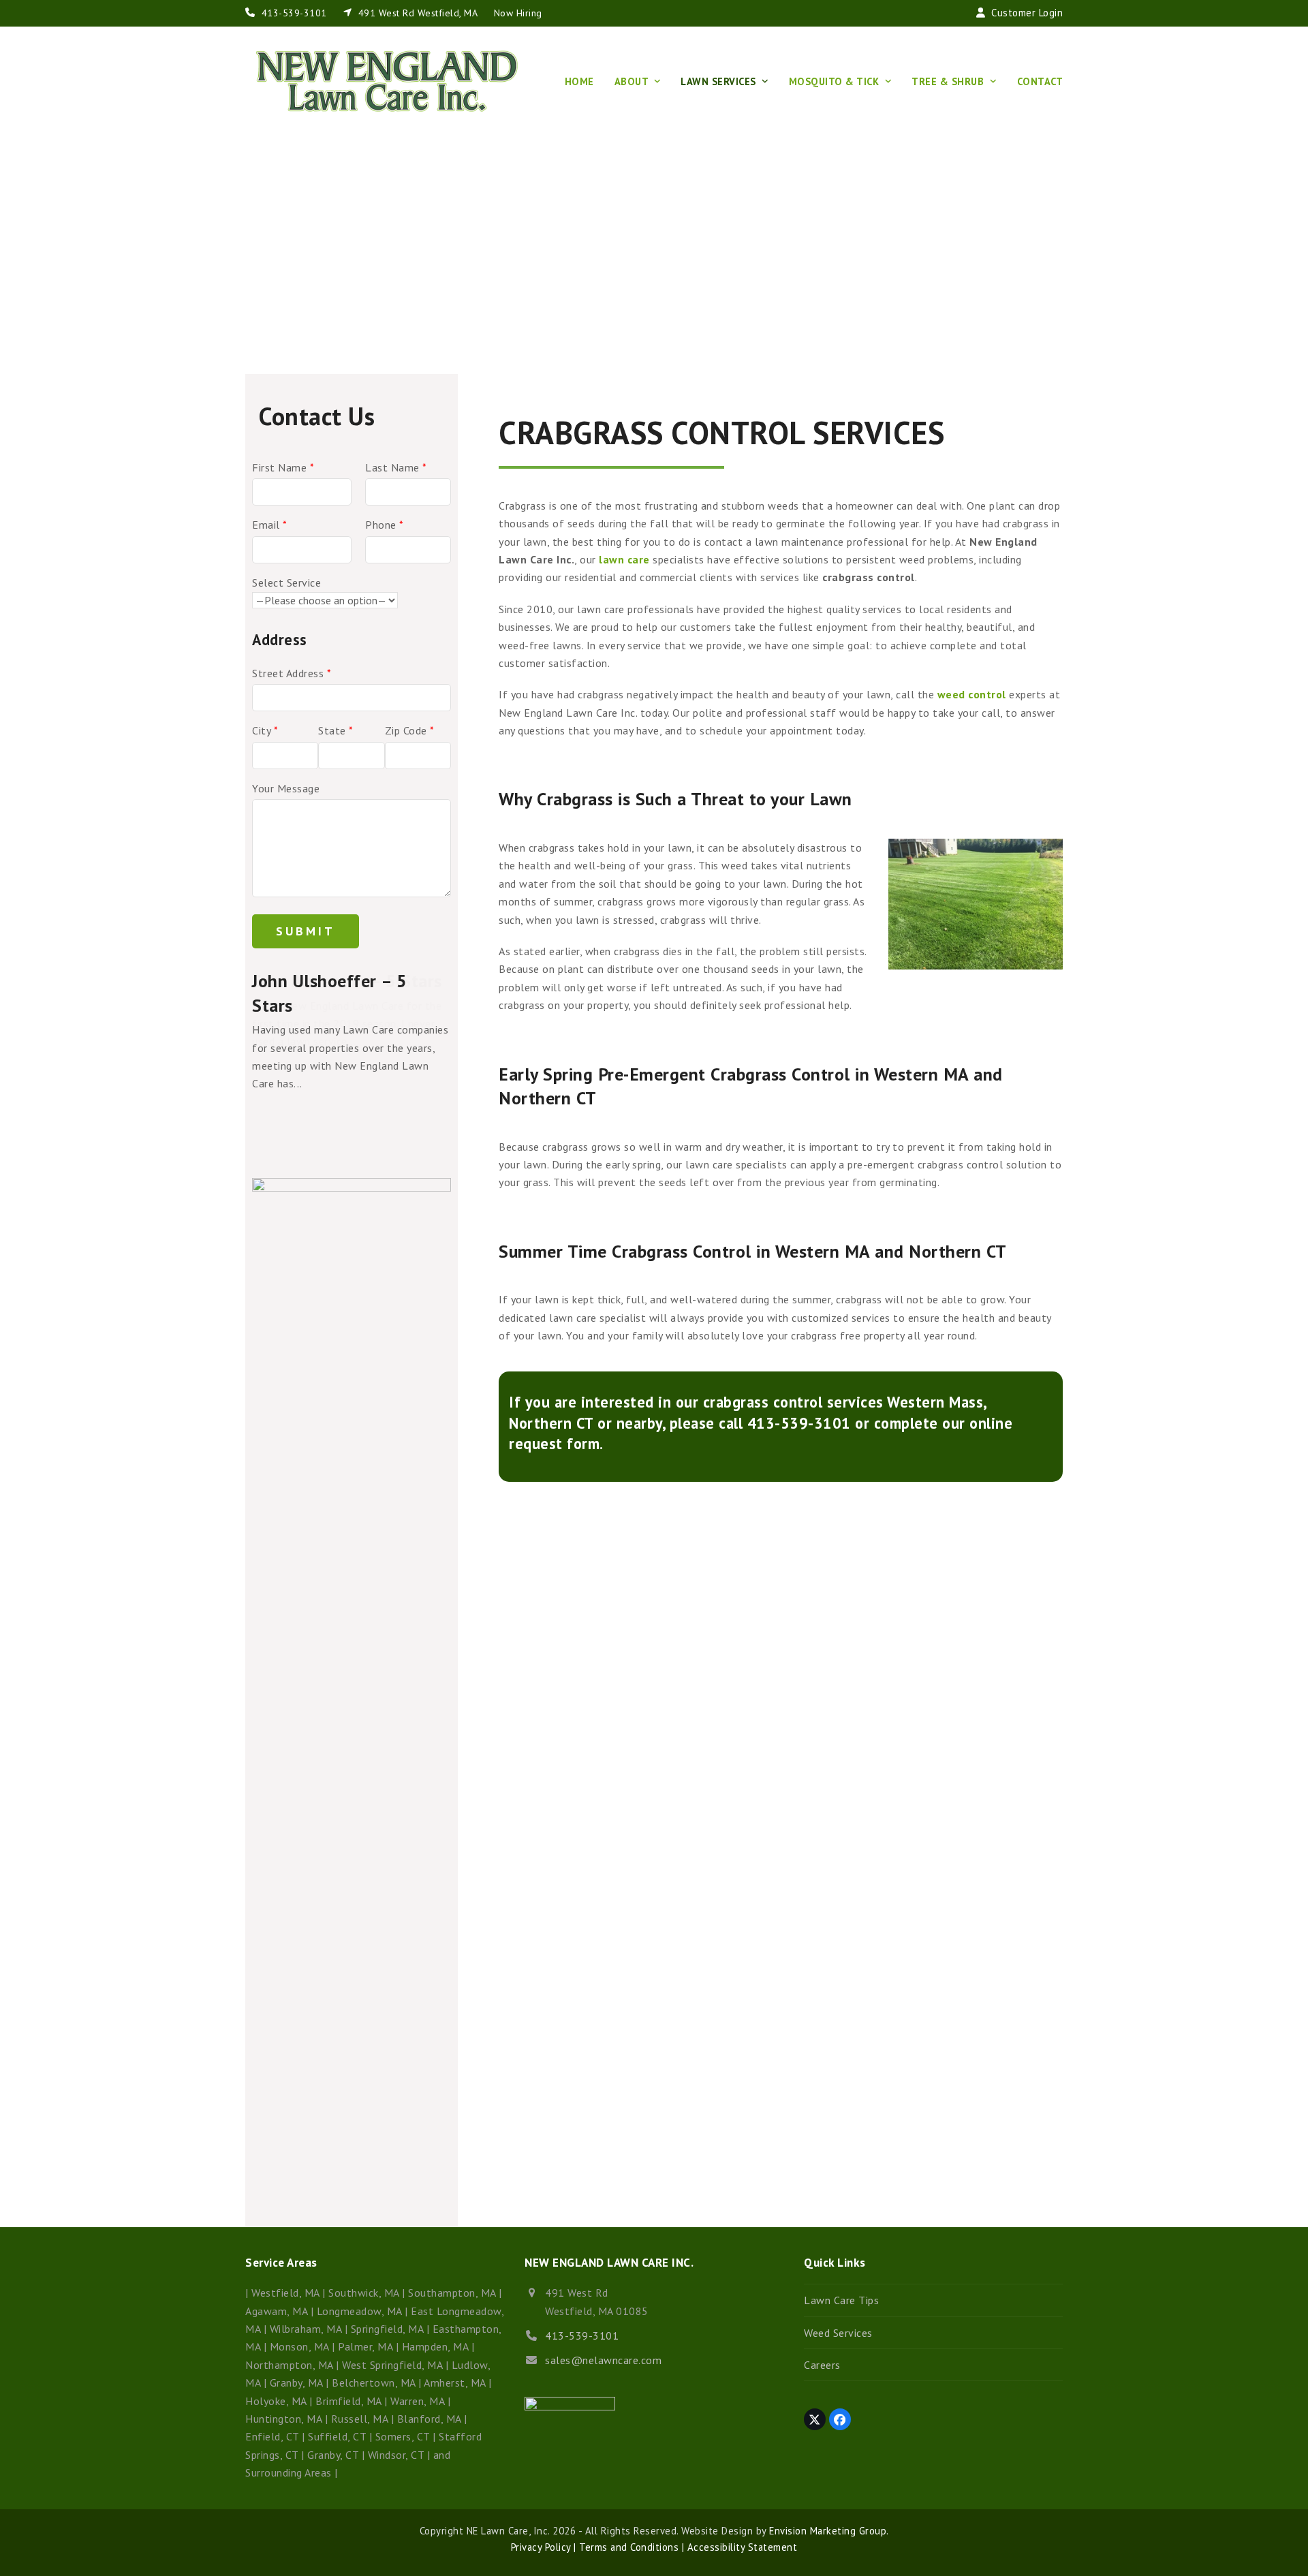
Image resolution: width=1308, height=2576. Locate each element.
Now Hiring (518, 13)
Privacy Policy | (544, 2547)
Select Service (286, 583)
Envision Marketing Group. (829, 2531)
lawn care (624, 559)
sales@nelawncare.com (603, 2360)
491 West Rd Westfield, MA (418, 13)
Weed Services (838, 2333)
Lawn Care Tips (841, 2300)
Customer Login (1027, 13)
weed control (970, 694)
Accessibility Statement (741, 2547)
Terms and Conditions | (630, 2547)
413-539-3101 (294, 13)
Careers (822, 2365)
